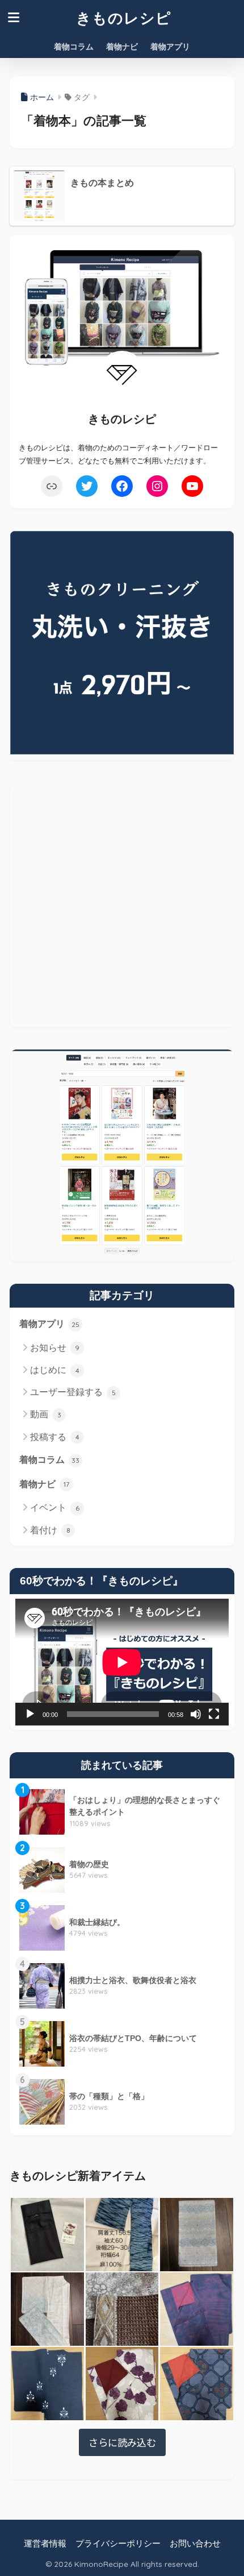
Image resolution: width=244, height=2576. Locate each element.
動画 (46, 1414)
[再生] (30, 1714)
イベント (55, 1507)
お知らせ (55, 1348)
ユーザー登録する (73, 1392)
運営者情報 (45, 2544)
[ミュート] (196, 1714)
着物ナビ (122, 47)
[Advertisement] (122, 905)
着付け (50, 1530)
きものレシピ (124, 18)
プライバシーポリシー (118, 2544)
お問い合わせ (195, 2544)
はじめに (55, 1370)
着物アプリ (170, 47)
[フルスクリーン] (214, 1714)
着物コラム (74, 47)
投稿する (55, 1437)
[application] (122, 1662)
